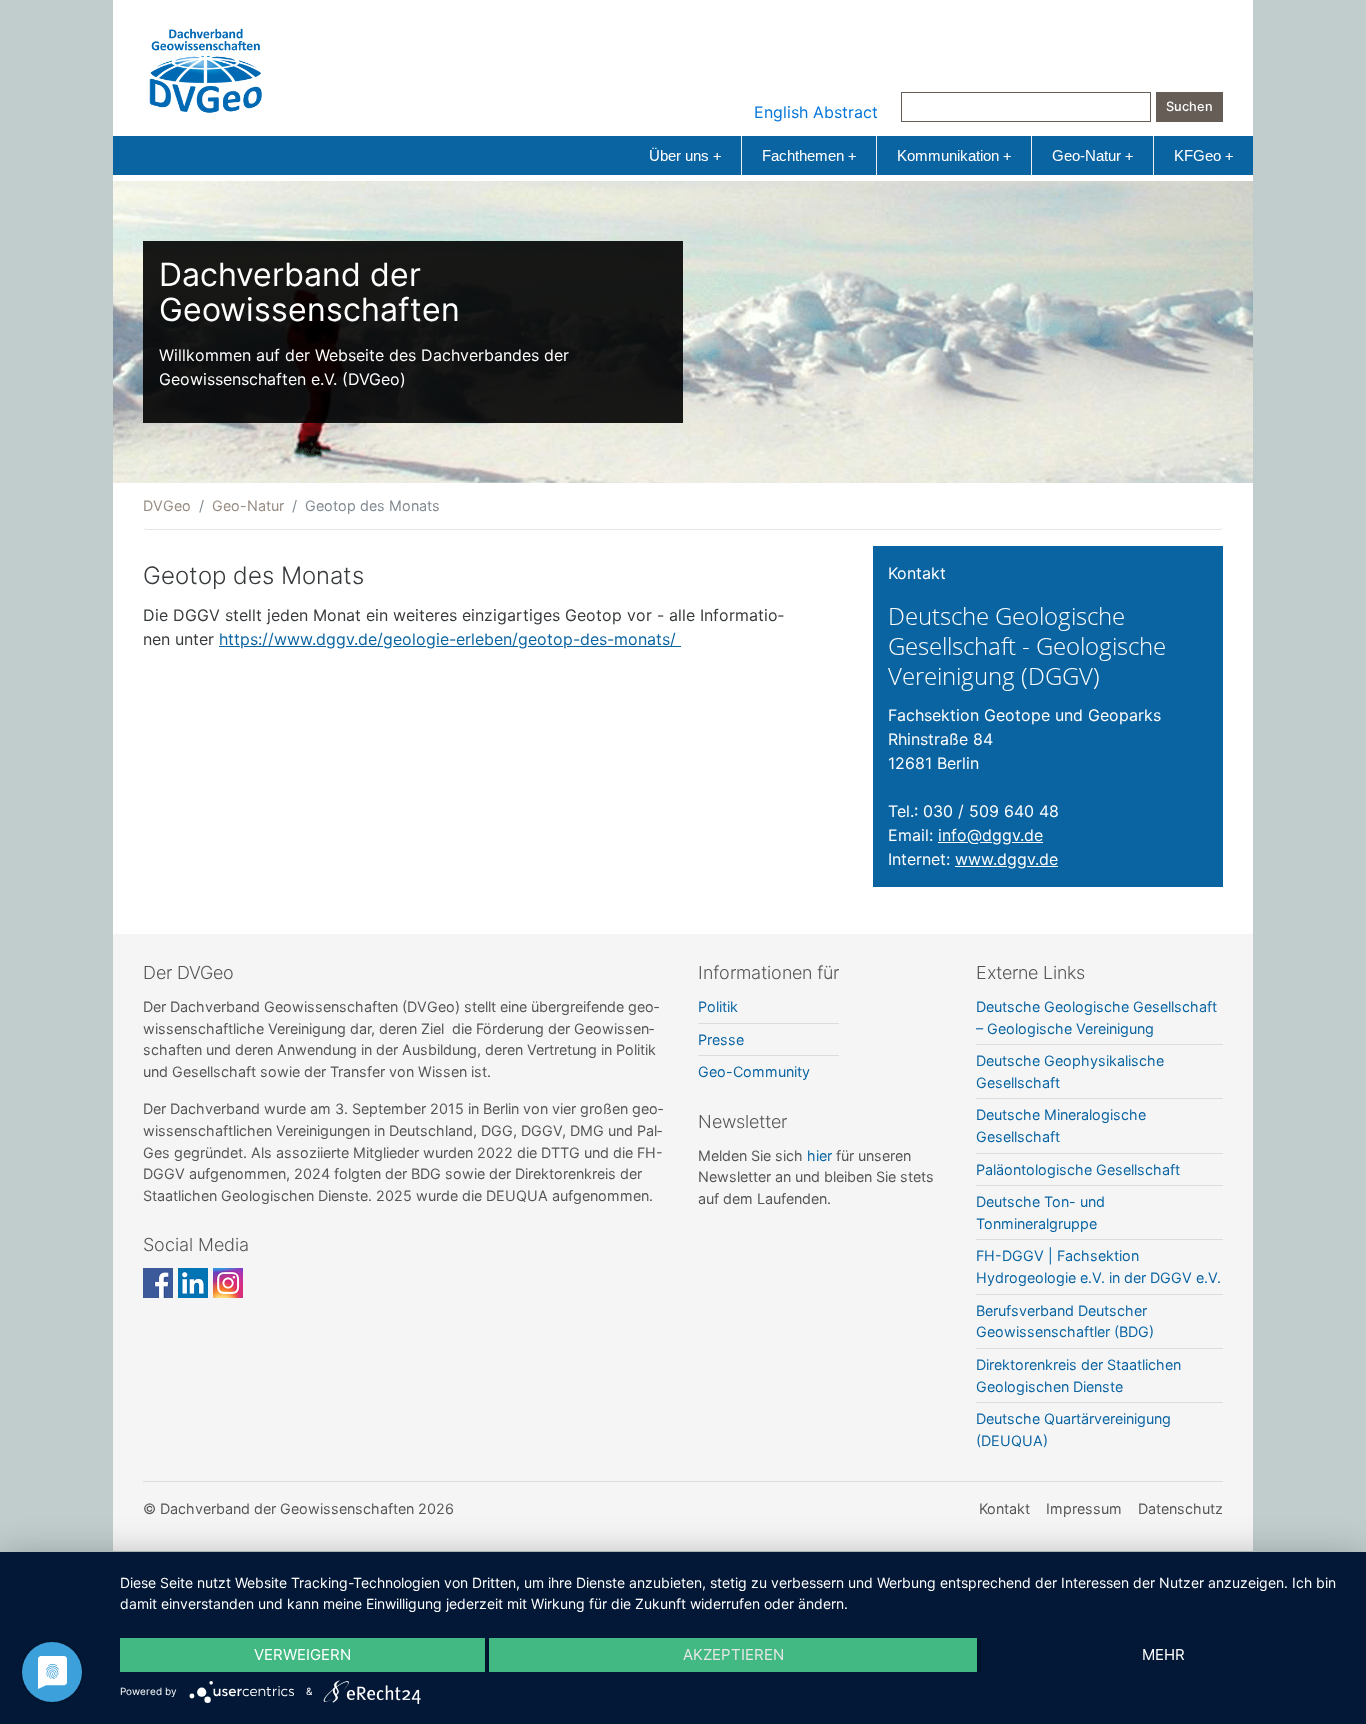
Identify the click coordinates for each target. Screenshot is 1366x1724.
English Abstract (816, 112)
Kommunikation (954, 155)
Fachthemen (809, 155)
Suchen (1189, 106)
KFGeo (1203, 155)
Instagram (228, 1283)
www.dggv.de (1006, 859)
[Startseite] (206, 66)
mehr (1163, 1654)
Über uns (685, 155)
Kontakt (1004, 1508)
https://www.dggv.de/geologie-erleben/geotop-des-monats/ (450, 639)
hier (819, 1155)
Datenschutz (1180, 1508)
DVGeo (167, 505)
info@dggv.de (990, 835)
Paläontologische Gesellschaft (1078, 1169)
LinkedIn (193, 1283)
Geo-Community (754, 1071)
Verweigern (302, 1654)
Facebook (158, 1283)
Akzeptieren (733, 1654)
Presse (721, 1039)
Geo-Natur (1092, 155)
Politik (718, 1006)
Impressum (1084, 1508)
